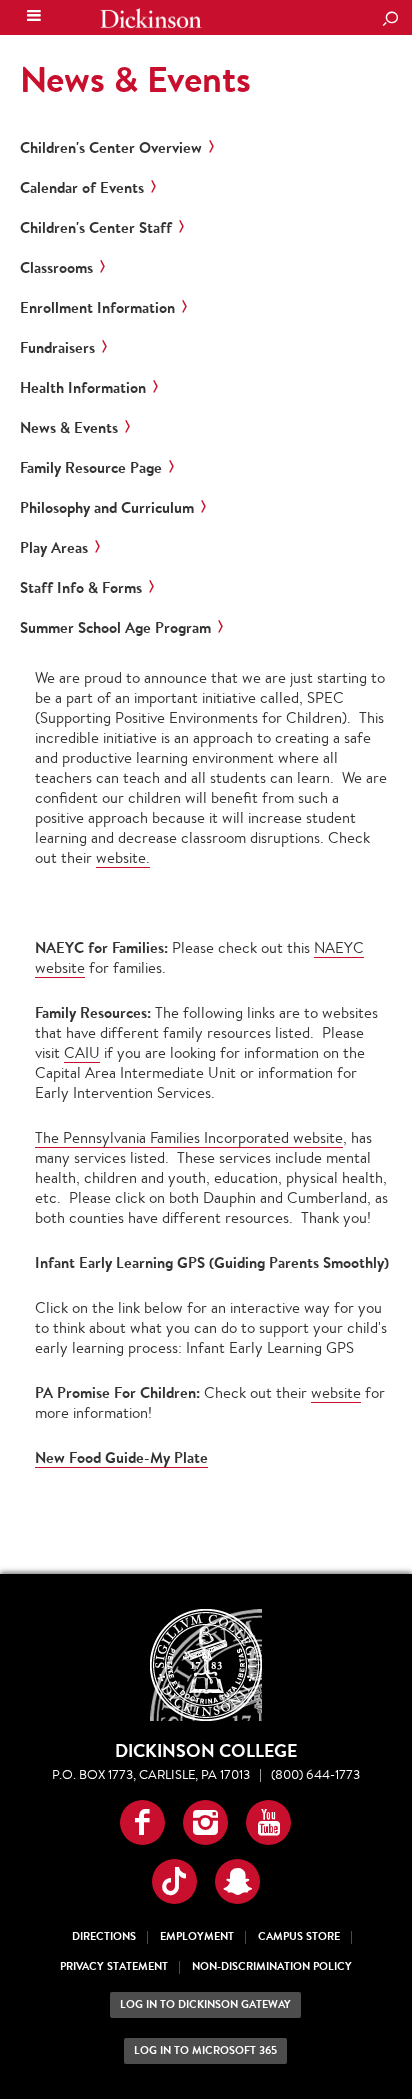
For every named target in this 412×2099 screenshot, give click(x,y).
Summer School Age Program (115, 628)
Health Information (83, 388)
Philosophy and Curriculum (107, 508)
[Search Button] (390, 20)
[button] (142, 1822)
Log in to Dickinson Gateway (205, 2004)
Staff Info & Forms (81, 588)
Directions (104, 1936)
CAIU (82, 1052)
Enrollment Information (97, 308)
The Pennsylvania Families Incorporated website (189, 1137)
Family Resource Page (91, 468)
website (336, 1392)
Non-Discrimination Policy (272, 1966)
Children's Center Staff (96, 228)
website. (123, 857)
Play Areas (54, 548)
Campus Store (299, 1936)
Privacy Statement (114, 1966)
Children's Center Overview (111, 148)
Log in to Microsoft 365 (205, 2050)
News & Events (135, 79)
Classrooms (56, 268)
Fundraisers (57, 348)
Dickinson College (151, 18)
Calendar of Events (82, 188)
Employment (197, 1936)
